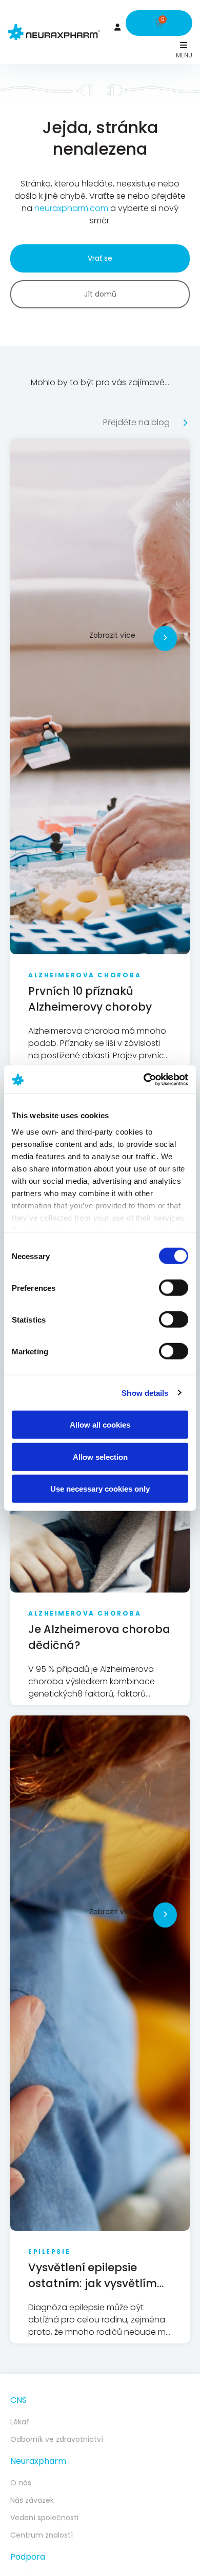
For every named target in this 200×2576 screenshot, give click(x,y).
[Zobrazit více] (165, 638)
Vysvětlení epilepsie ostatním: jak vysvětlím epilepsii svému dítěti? (93, 2283)
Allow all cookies (100, 1425)
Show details (145, 1392)
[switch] (174, 1288)
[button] (183, 45)
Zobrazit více (112, 635)
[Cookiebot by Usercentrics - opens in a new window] (144, 1079)
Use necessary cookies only (100, 1489)
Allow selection (100, 1457)
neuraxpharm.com (71, 208)
